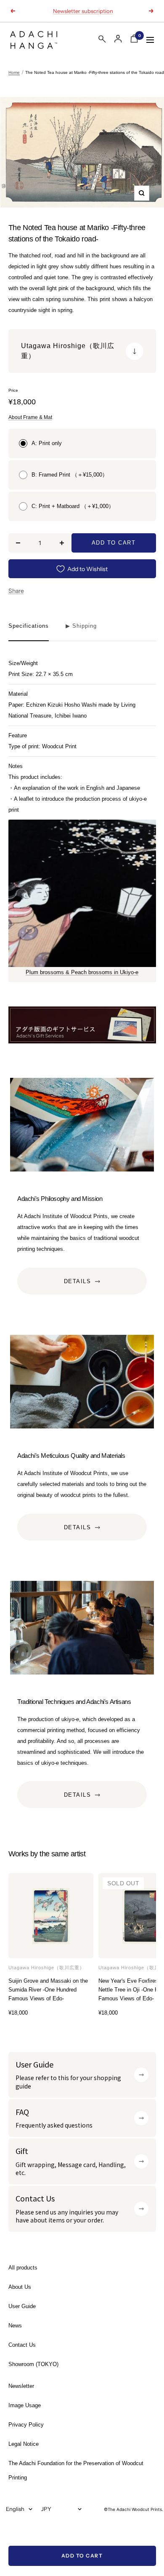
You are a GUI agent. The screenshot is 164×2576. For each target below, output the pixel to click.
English (15, 2509)
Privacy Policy (26, 2425)
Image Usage (25, 2405)
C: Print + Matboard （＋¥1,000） (73, 506)
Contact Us (22, 2345)
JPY (46, 2509)
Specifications (29, 626)
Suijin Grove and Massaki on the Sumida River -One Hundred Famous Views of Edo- (48, 1990)
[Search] (102, 41)
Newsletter (21, 2386)
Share (16, 591)
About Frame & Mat (30, 417)
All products (23, 2268)
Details (78, 1281)
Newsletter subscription (83, 11)
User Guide (22, 2306)
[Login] (118, 39)
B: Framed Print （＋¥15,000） (70, 475)
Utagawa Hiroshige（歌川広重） (46, 1968)
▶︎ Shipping (81, 626)
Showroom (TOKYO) (33, 2364)
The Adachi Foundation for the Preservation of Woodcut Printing (76, 2470)
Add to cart (82, 2556)
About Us (20, 2287)
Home (14, 72)
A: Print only (47, 443)
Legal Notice (24, 2444)
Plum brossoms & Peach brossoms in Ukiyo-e (82, 972)
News (15, 2326)
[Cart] (134, 40)
